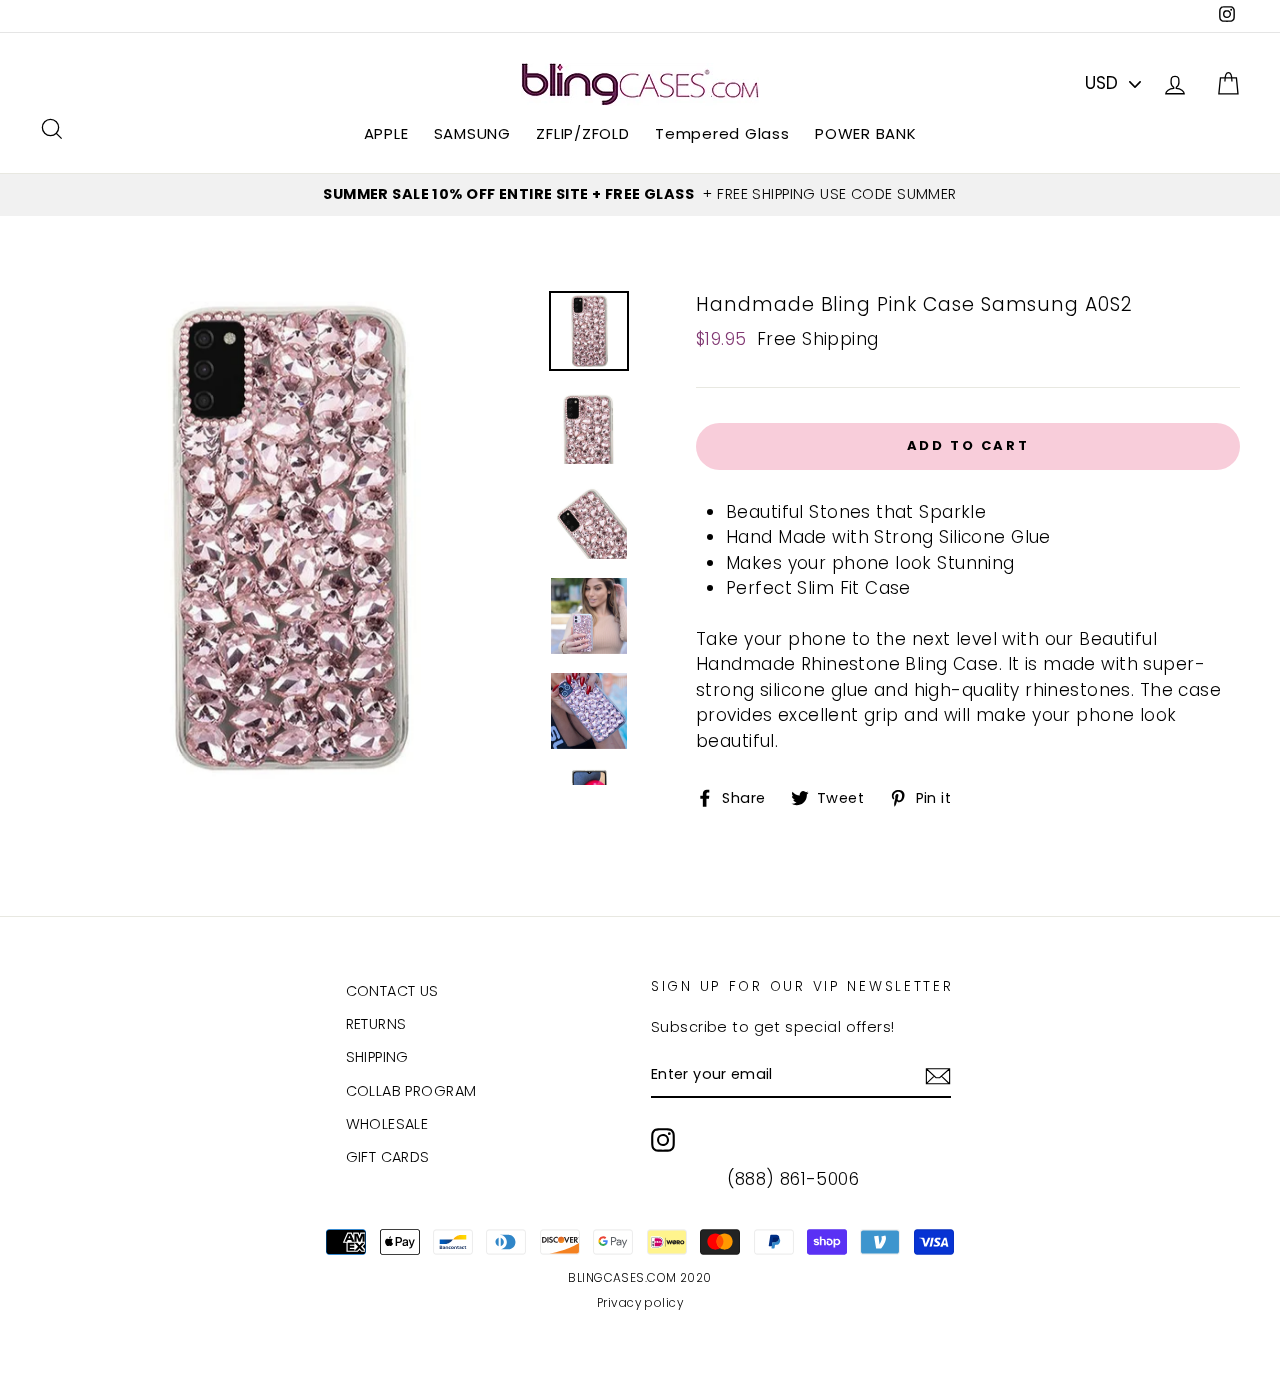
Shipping (377, 1057)
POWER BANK (866, 133)
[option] (640, 195)
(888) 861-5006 (793, 1179)
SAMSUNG (472, 133)
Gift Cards (388, 1157)
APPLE (386, 133)
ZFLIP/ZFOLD (582, 133)
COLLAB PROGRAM (411, 1091)
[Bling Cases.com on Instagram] (663, 1140)
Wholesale (387, 1124)
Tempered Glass (722, 133)
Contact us (392, 991)
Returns (376, 1024)
